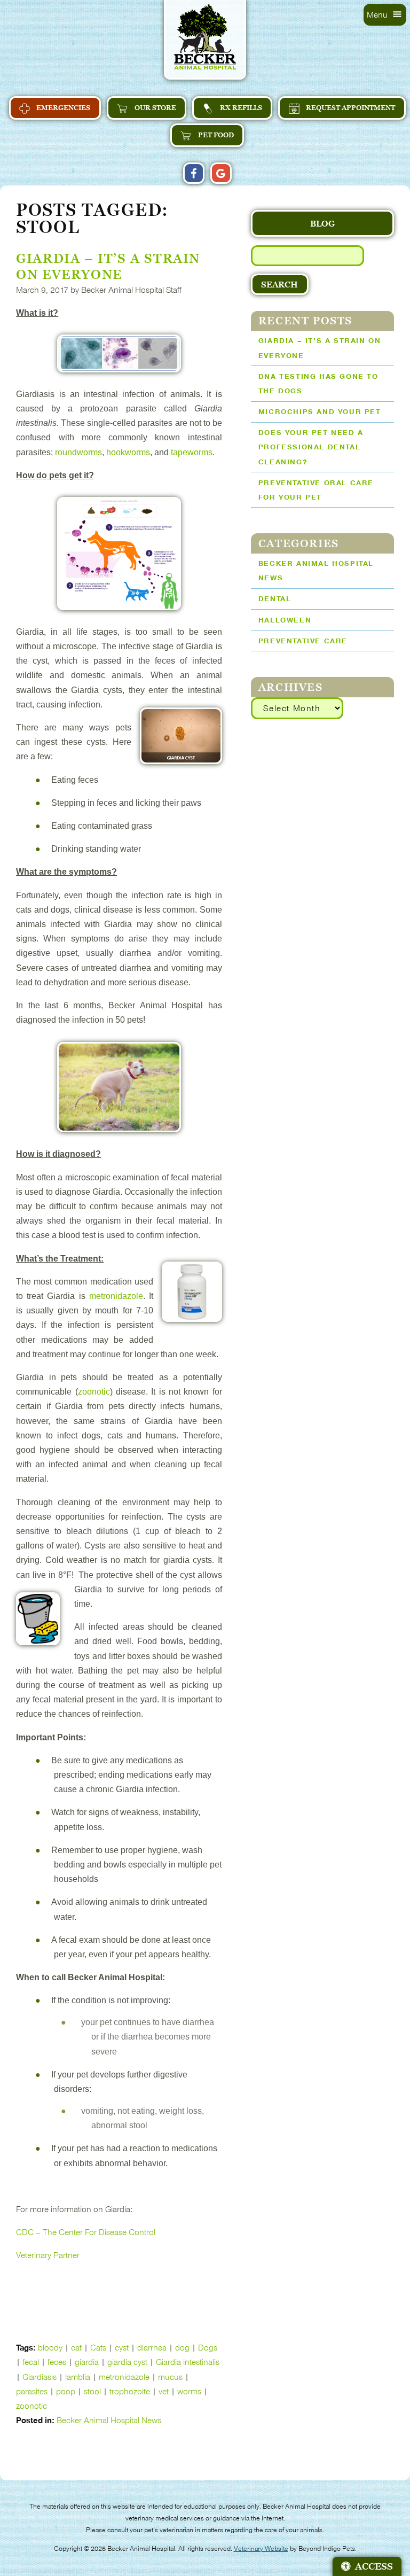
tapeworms (192, 452)
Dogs (208, 2348)
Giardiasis (40, 2377)
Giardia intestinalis (188, 2362)
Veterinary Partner (48, 2255)
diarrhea (152, 2348)
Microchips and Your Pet (320, 412)
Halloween (285, 620)
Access (374, 2566)
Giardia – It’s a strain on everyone (320, 348)
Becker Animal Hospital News (109, 2420)
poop (66, 2391)
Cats (98, 2348)
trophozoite (130, 2391)
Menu (378, 15)
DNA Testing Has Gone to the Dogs (318, 384)
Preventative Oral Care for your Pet (316, 490)
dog (182, 2348)
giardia (87, 2362)
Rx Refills (240, 108)
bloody (50, 2348)
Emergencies (62, 108)
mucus (170, 2377)
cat (76, 2348)
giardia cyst (127, 2362)
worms (189, 2391)
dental (275, 599)
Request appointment (350, 108)
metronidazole (116, 1296)
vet (164, 2391)
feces (57, 2362)
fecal (31, 2362)
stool (92, 2391)
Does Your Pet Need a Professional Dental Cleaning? (311, 447)
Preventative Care (303, 641)
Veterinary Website (261, 2549)
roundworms (78, 452)
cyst (122, 2348)
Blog (322, 223)
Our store (155, 108)
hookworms (128, 452)
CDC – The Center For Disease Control (86, 2232)
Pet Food (215, 135)
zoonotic (94, 1392)
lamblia (78, 2377)
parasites (32, 2391)
